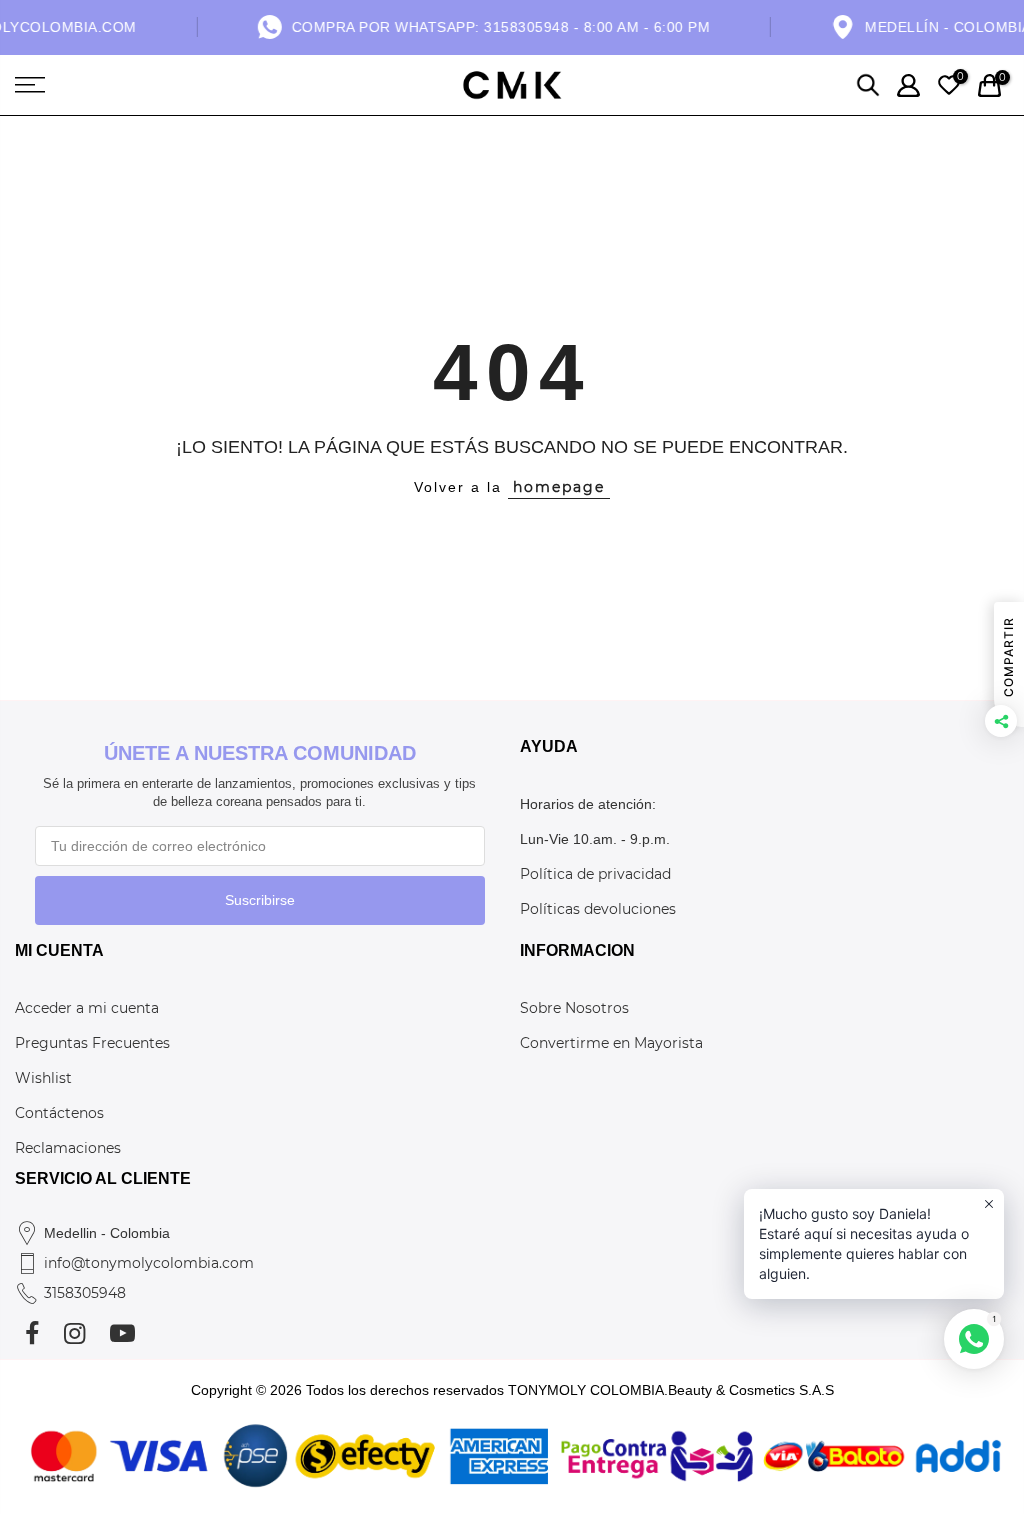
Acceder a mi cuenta (87, 1008)
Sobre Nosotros (574, 1008)
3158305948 (85, 1293)
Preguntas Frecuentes (92, 1043)
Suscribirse (260, 900)
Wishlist (43, 1078)
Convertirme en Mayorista (611, 1043)
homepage (559, 487)
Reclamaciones (68, 1148)
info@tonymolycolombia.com (149, 1263)
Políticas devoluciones (598, 909)
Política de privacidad (595, 874)
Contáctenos (59, 1113)
